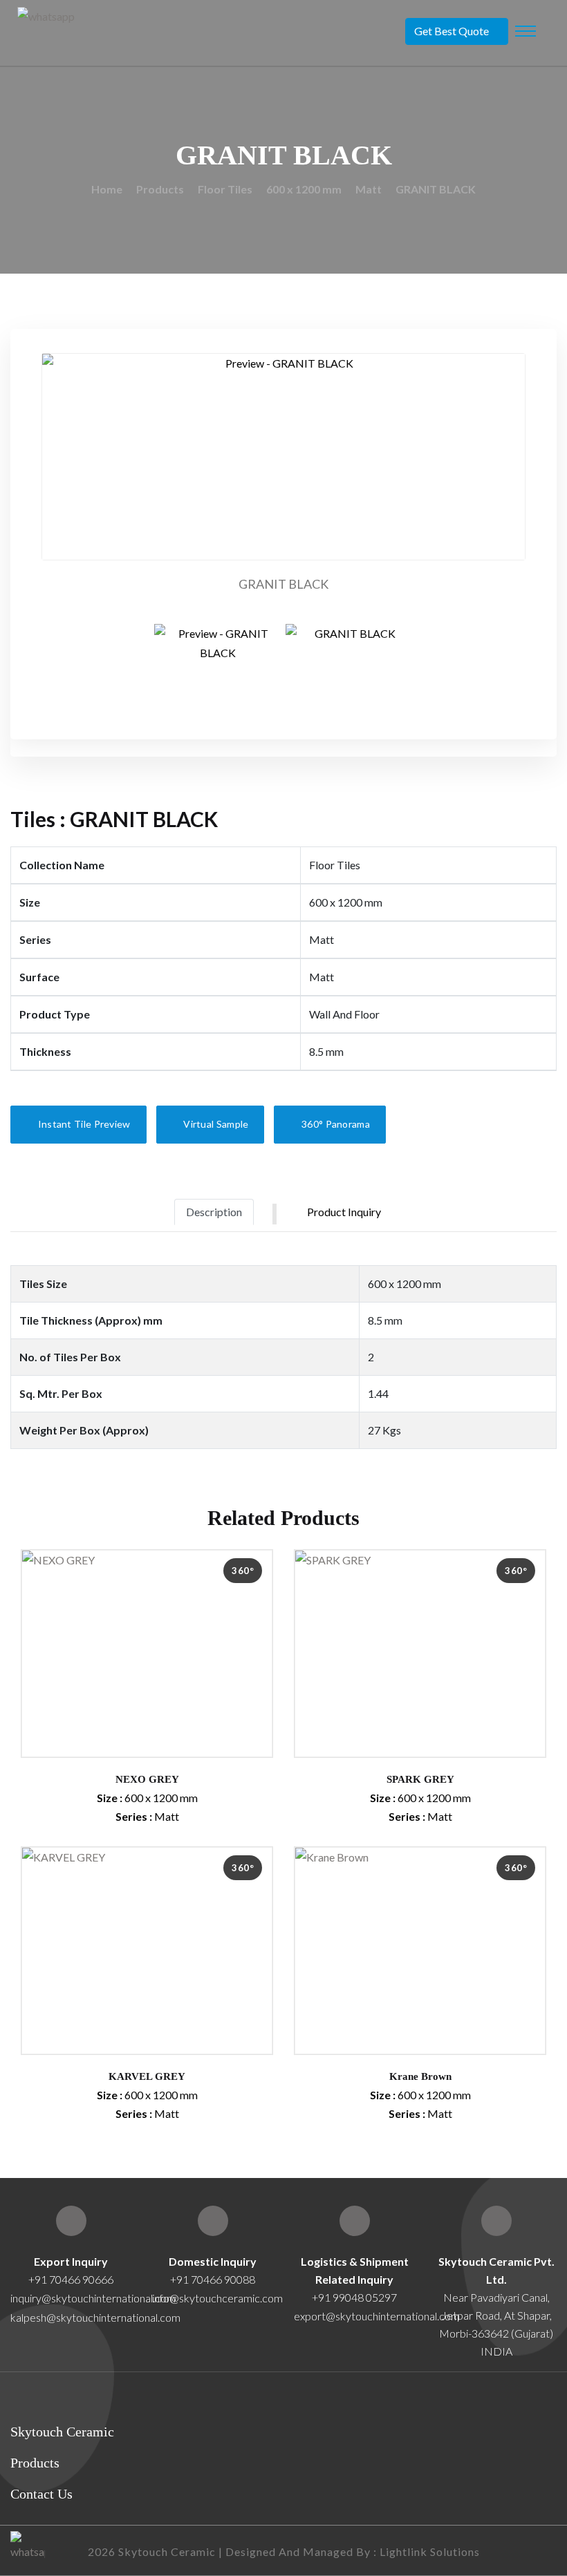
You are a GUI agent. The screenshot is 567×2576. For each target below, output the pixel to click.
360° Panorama (335, 1124)
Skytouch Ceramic (62, 2432)
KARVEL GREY (147, 2076)
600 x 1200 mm (304, 189)
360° (243, 1571)
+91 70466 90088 (213, 2279)
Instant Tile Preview (83, 1124)
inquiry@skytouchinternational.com (71, 2298)
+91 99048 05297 (354, 2297)
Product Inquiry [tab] (344, 1212)
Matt (369, 189)
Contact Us (41, 2494)
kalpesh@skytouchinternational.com (95, 2317)
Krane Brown (420, 2076)
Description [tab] (214, 1212)
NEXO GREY (147, 1779)
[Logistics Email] (355, 2221)
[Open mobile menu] (526, 31)
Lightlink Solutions (430, 2551)
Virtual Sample (215, 1124)
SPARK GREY (420, 1779)
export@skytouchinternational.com (377, 2316)
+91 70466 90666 (71, 2279)
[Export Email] (71, 2221)
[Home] (496, 2221)
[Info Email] (213, 2221)
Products (160, 189)
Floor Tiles (225, 189)
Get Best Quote (452, 31)
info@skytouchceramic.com (217, 2298)
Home (107, 189)
